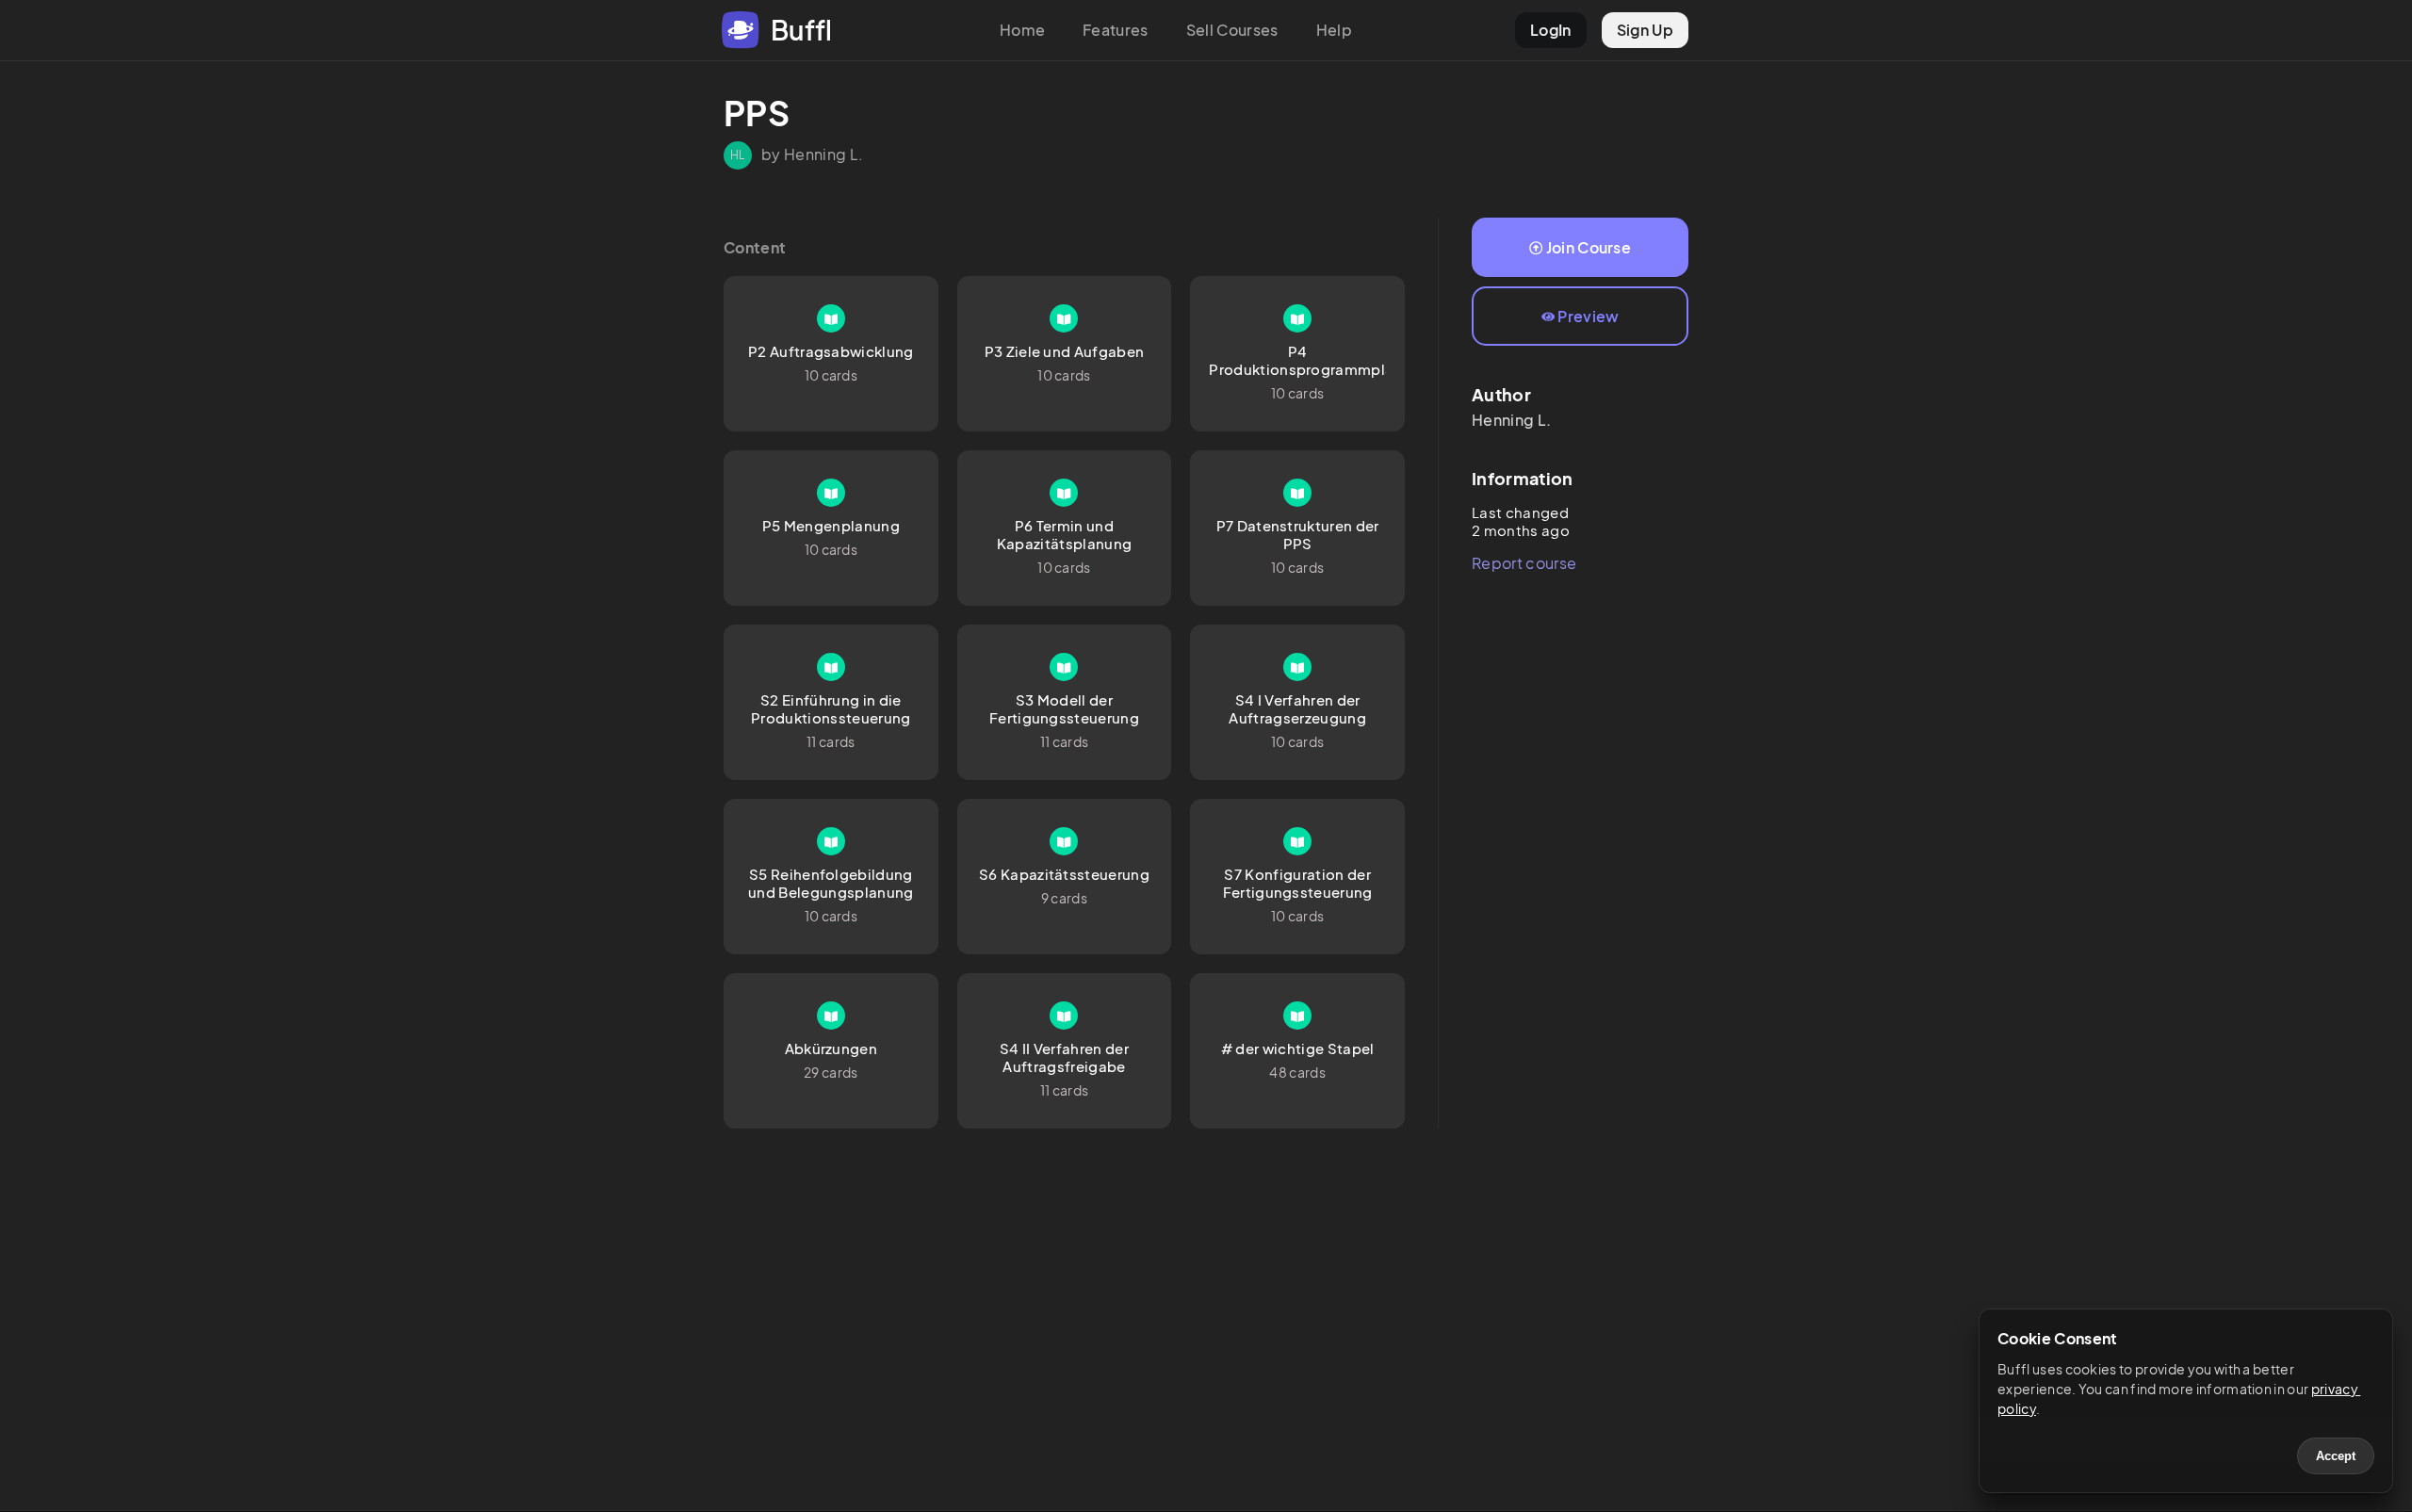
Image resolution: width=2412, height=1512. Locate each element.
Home (1022, 30)
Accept (2336, 1456)
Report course (1524, 563)
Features (1116, 30)
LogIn (1551, 30)
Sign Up (1645, 30)
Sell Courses (1232, 30)
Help (1334, 30)
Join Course (1589, 247)
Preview (1588, 316)
